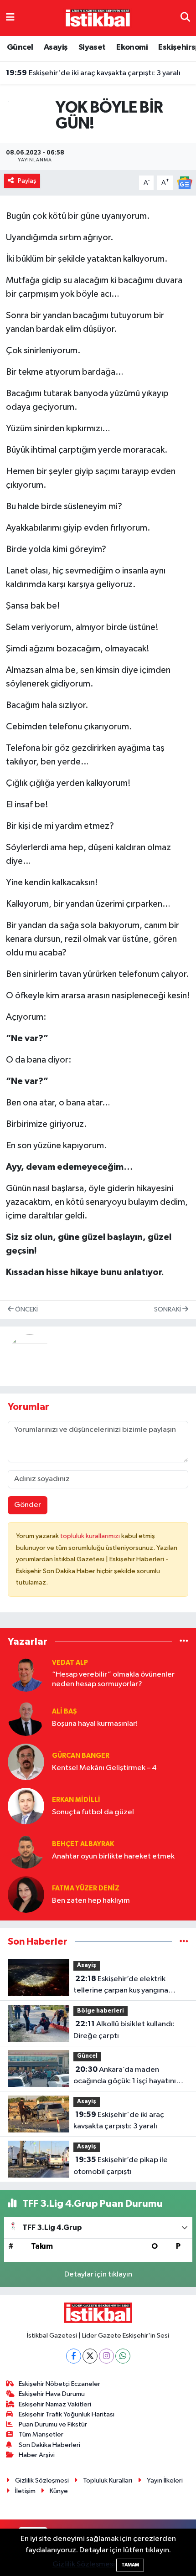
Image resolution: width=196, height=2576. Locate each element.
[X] (90, 2356)
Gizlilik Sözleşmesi (42, 2480)
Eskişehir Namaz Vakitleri (55, 2404)
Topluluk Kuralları (108, 2480)
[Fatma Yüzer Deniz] (26, 1894)
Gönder (28, 1505)
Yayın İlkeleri (165, 2480)
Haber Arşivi (37, 2455)
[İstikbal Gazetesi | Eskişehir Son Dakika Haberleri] (98, 18)
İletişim (25, 2491)
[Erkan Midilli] (26, 1806)
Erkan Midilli (76, 1800)
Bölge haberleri (101, 2011)
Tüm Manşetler (41, 2434)
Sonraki (168, 1309)
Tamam (130, 2565)
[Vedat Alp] (26, 1673)
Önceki (26, 1309)
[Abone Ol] (185, 183)
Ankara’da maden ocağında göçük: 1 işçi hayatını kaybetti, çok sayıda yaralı (125, 2076)
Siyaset (92, 47)
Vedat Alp (70, 1663)
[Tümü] (184, 1641)
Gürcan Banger (81, 1756)
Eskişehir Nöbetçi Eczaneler (59, 2384)
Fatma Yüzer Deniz (86, 1888)
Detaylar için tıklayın (98, 2274)
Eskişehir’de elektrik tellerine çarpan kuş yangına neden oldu (121, 1986)
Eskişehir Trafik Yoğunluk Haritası (67, 2414)
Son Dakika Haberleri (49, 2445)
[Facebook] (74, 2356)
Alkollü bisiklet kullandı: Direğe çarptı (124, 2030)
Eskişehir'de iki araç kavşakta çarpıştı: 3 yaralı (93, 73)
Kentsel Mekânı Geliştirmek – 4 (104, 1768)
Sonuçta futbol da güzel (93, 1812)
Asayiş (56, 47)
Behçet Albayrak (83, 1844)
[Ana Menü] (10, 18)
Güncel (20, 47)
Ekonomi (132, 47)
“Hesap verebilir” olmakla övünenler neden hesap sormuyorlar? (113, 1679)
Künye (59, 2491)
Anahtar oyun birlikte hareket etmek (113, 1856)
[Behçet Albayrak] (26, 1850)
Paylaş (27, 181)
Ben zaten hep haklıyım (91, 1901)
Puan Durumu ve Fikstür (53, 2424)
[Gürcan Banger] (26, 1762)
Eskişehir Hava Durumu (52, 2394)
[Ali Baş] (26, 1717)
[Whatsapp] (123, 2356)
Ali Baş (64, 1711)
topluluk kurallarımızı (91, 1536)
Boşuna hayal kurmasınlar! (95, 1724)
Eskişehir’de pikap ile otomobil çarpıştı (121, 2166)
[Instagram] (106, 2356)
